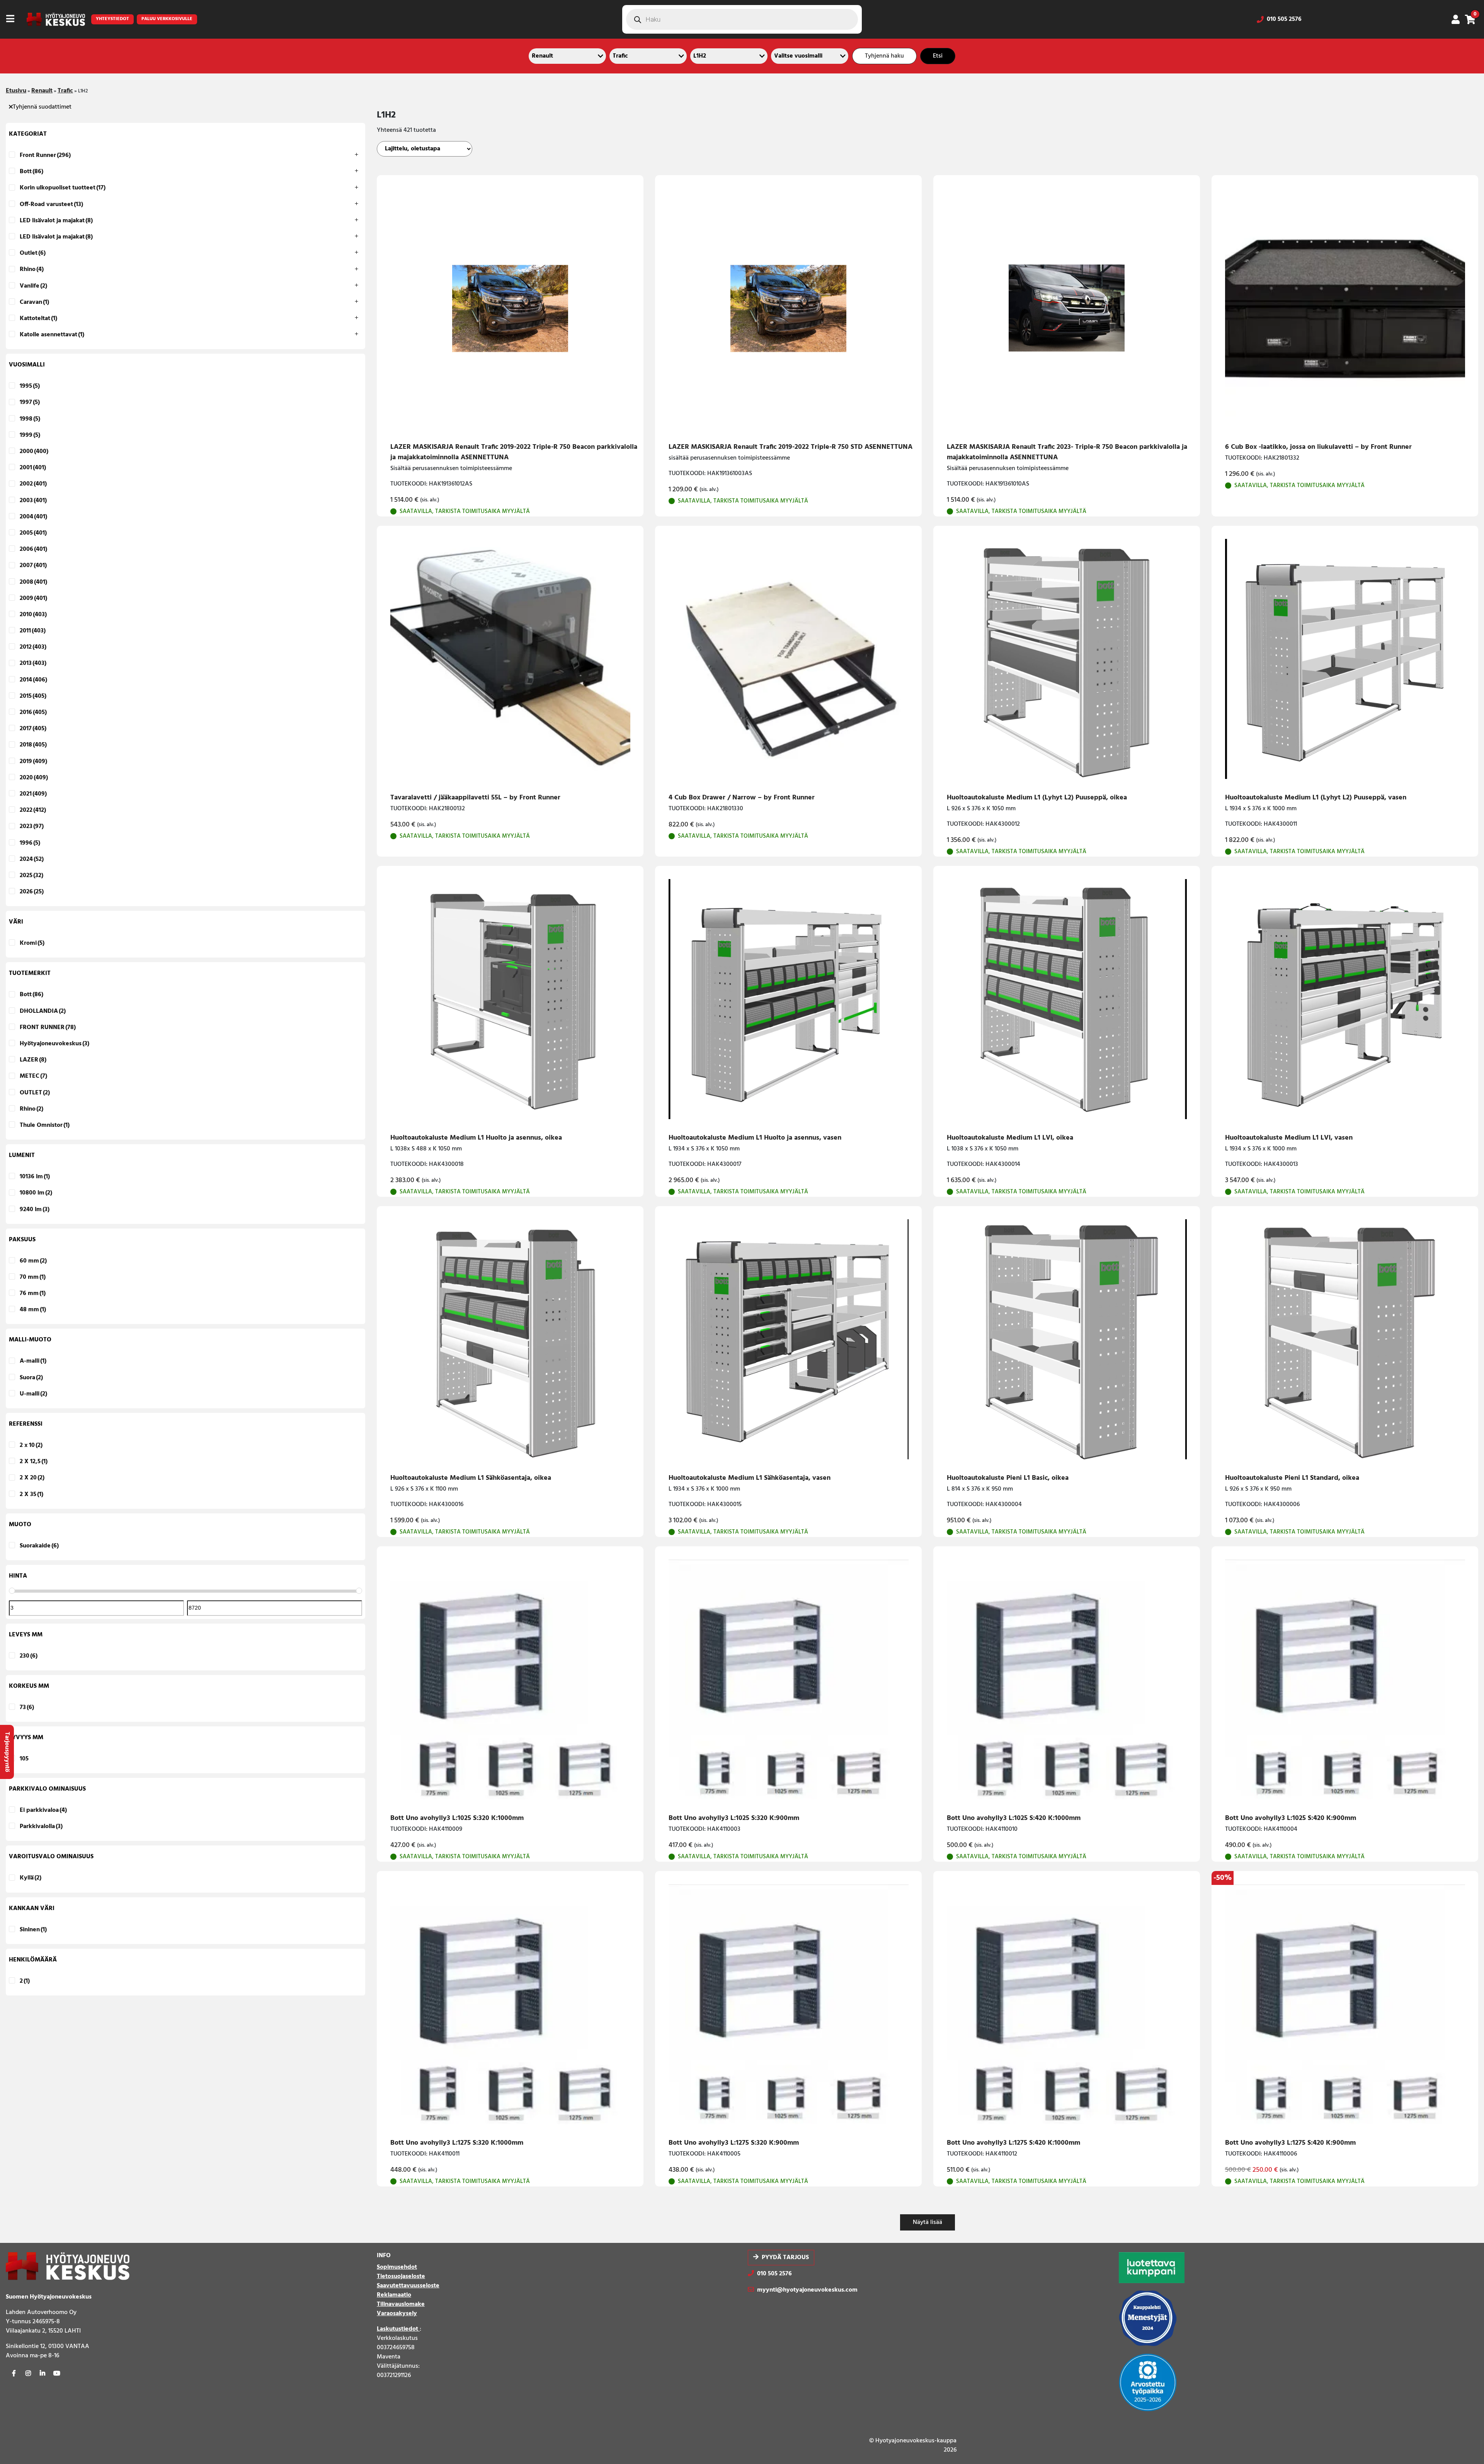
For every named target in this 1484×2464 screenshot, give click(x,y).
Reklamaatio (394, 2295)
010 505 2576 (1284, 19)
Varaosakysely (397, 2314)
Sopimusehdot (397, 2267)
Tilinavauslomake (401, 2304)
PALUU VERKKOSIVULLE (167, 19)
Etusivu (16, 91)
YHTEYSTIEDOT (112, 19)
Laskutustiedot (398, 2329)
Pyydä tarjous (785, 2258)
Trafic (65, 91)
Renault (42, 91)
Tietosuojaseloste (401, 2277)
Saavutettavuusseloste (408, 2286)
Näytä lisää (927, 2222)
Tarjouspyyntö (7, 1752)
